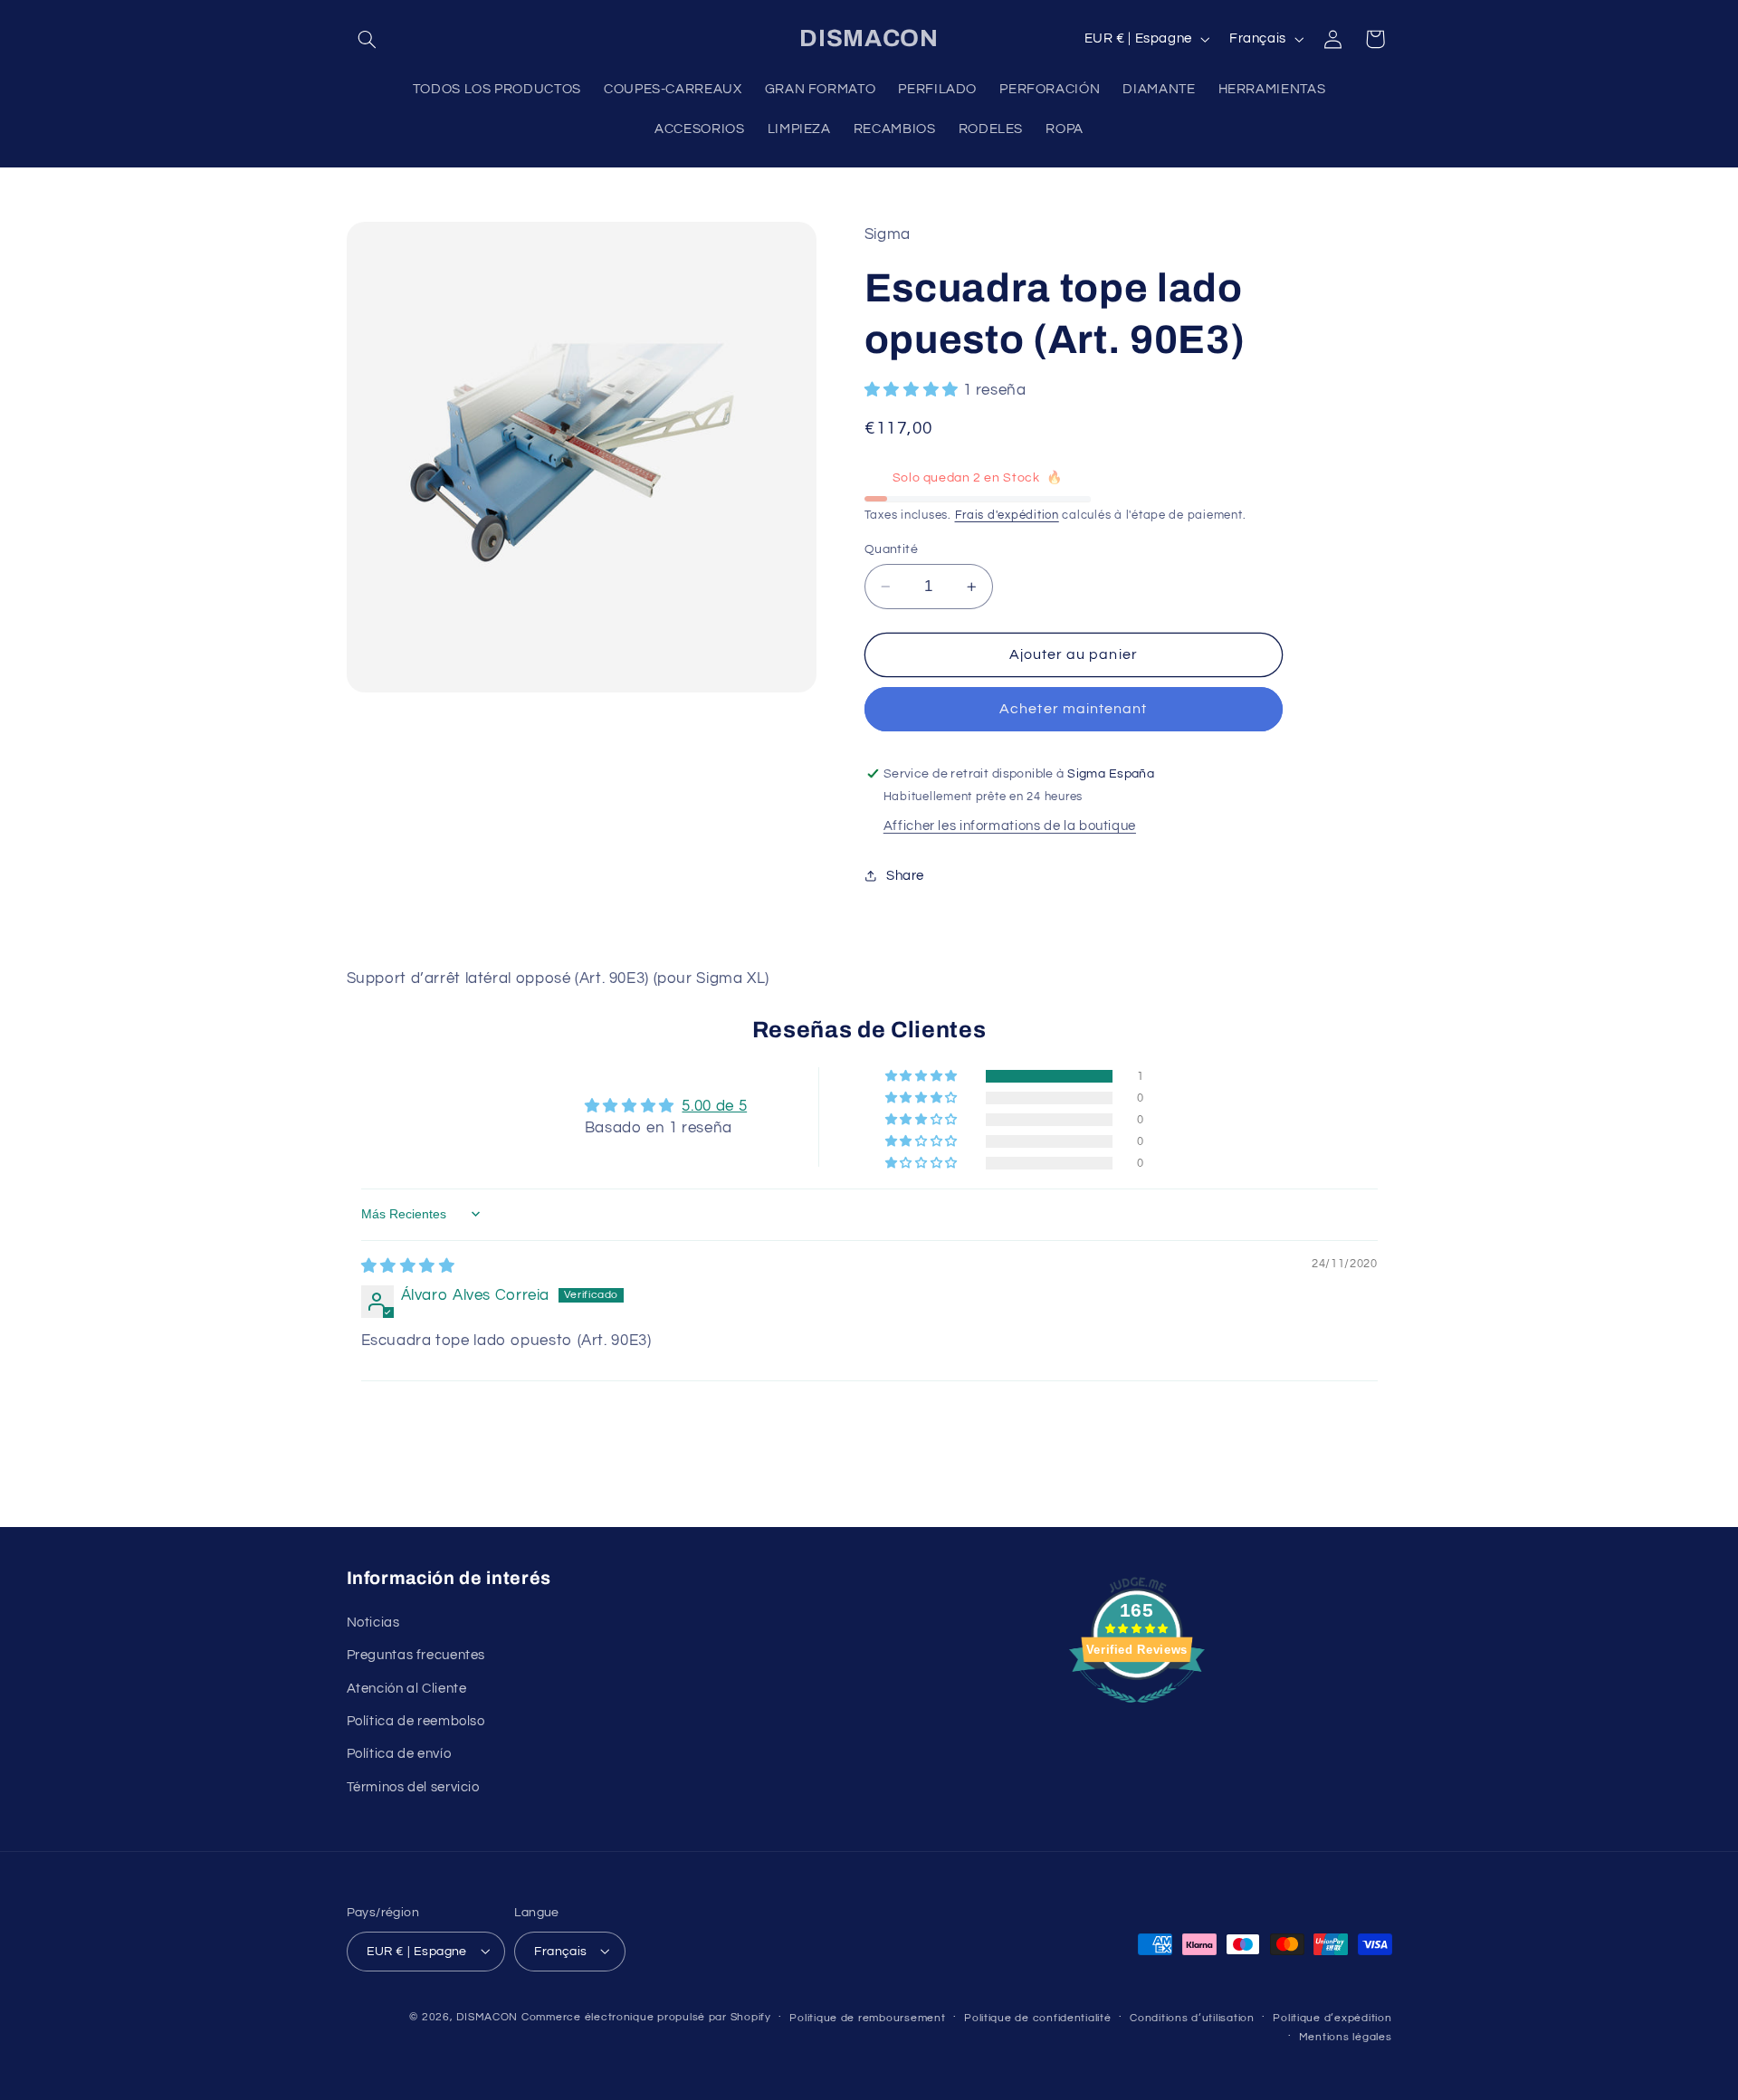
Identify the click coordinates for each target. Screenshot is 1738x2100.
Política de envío (399, 1754)
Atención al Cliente (407, 1688)
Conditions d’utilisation (1192, 2017)
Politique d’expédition (1332, 2017)
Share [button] (905, 876)
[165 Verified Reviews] (1137, 1713)
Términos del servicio (413, 1786)
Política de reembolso (416, 1720)
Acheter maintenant (1073, 710)
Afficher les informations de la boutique (1010, 827)
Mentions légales (1346, 2036)
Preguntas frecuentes (416, 1655)
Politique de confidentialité (1038, 2017)
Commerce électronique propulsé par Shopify (646, 2016)
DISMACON (487, 2016)
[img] (408, 1266)
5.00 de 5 (714, 1106)
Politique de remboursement (867, 2017)
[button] (368, 39)
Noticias (373, 1622)
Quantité (891, 549)
